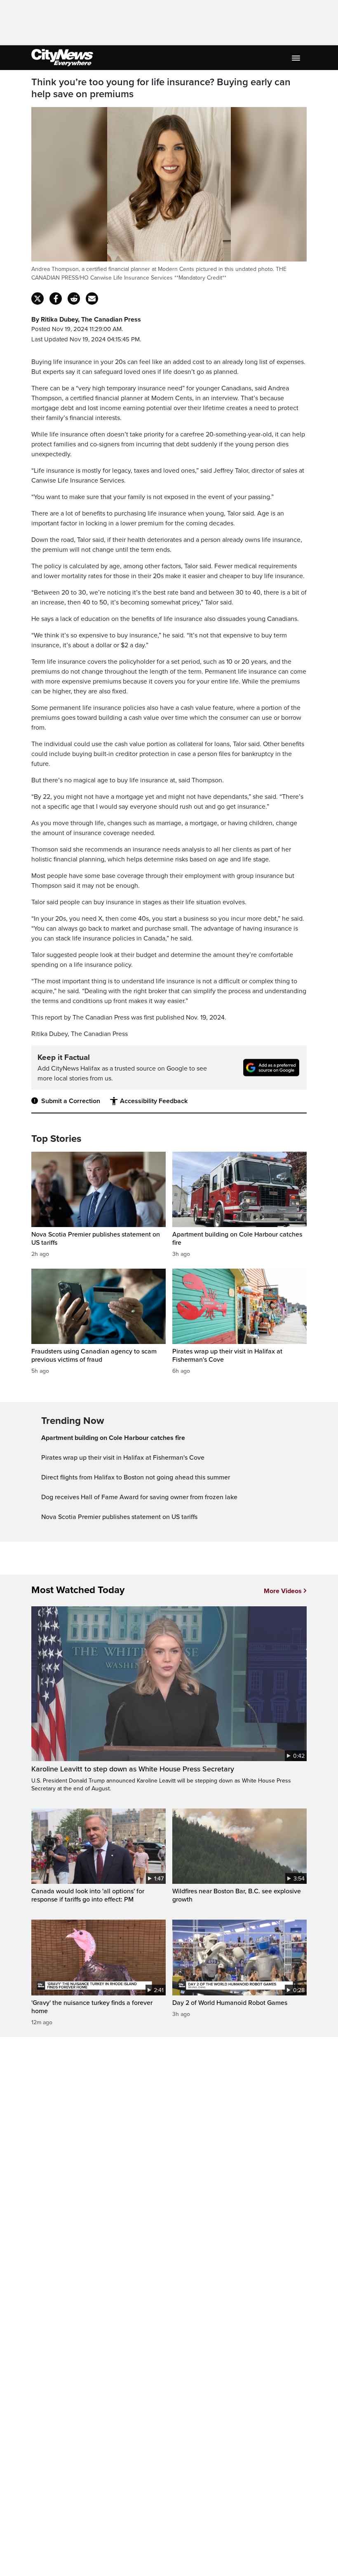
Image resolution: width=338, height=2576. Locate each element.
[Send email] (92, 299)
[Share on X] (38, 299)
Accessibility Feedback (154, 1101)
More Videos (283, 1591)
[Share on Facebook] (56, 299)
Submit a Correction (71, 1101)
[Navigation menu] (297, 58)
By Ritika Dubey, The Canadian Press (86, 320)
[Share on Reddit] (74, 299)
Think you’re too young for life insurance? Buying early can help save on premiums (161, 88)
